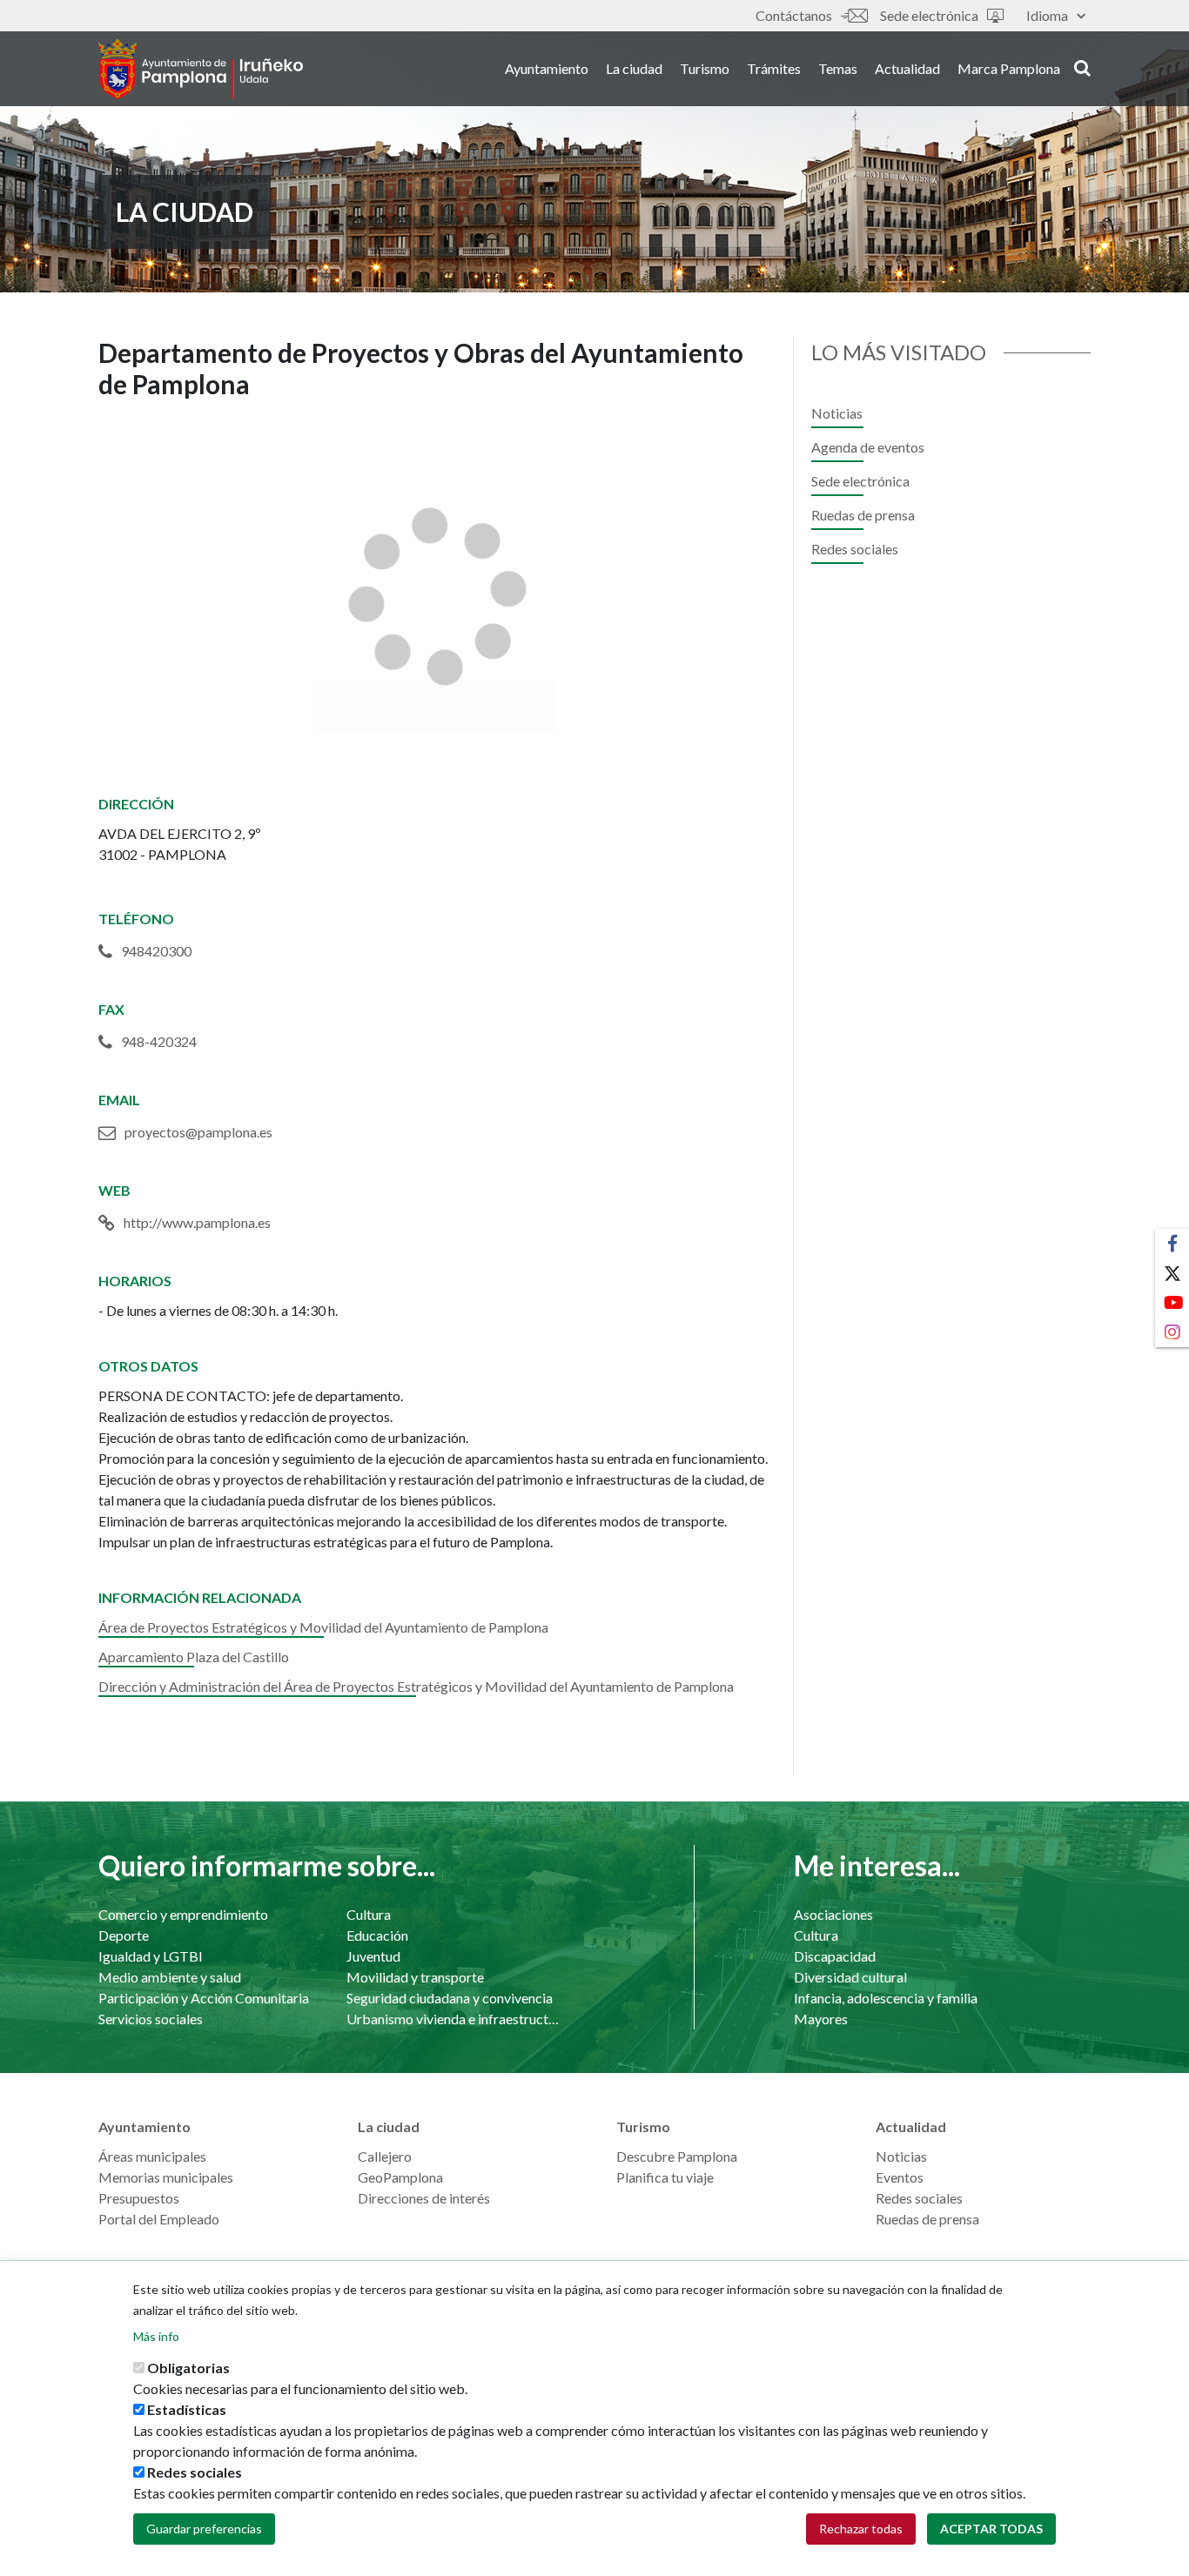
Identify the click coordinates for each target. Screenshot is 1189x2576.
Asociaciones (833, 1914)
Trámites (774, 68)
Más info (156, 2336)
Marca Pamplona (1009, 68)
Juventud (373, 1956)
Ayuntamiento (547, 68)
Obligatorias (188, 2368)
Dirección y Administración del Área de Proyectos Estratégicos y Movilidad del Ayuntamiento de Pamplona (416, 1686)
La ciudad (634, 68)
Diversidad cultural (850, 1977)
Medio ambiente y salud (170, 1977)
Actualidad (907, 68)
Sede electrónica (929, 15)
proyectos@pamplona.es (198, 1132)
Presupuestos (139, 2198)
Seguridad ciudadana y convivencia (450, 1998)
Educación (377, 1935)
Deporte (124, 1935)
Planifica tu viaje (665, 2177)
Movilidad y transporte (415, 1977)
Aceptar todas (991, 2529)
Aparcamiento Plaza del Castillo (194, 1657)
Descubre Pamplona (677, 2156)
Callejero (385, 2156)
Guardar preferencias (204, 2529)
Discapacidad (835, 1956)
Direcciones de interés (424, 2198)
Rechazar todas (861, 2529)
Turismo (705, 68)
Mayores (821, 2019)
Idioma (1047, 15)
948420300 (156, 951)
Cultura (369, 1914)
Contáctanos (794, 15)
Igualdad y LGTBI (151, 1956)
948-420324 (159, 1041)
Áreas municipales (152, 2156)
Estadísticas (187, 2409)
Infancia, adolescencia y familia (886, 1998)
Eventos (900, 2177)
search (1080, 67)
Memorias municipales (166, 2177)
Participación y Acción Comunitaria (204, 1998)
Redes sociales (855, 549)
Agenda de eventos (868, 447)
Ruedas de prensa (863, 515)
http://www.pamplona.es (197, 1222)
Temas (838, 68)
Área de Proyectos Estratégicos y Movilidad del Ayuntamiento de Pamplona (323, 1627)
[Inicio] (201, 69)
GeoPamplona (400, 2177)
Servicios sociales (151, 2019)
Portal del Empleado (159, 2219)
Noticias (837, 413)
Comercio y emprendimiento (183, 1914)
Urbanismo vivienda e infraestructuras (453, 2019)
